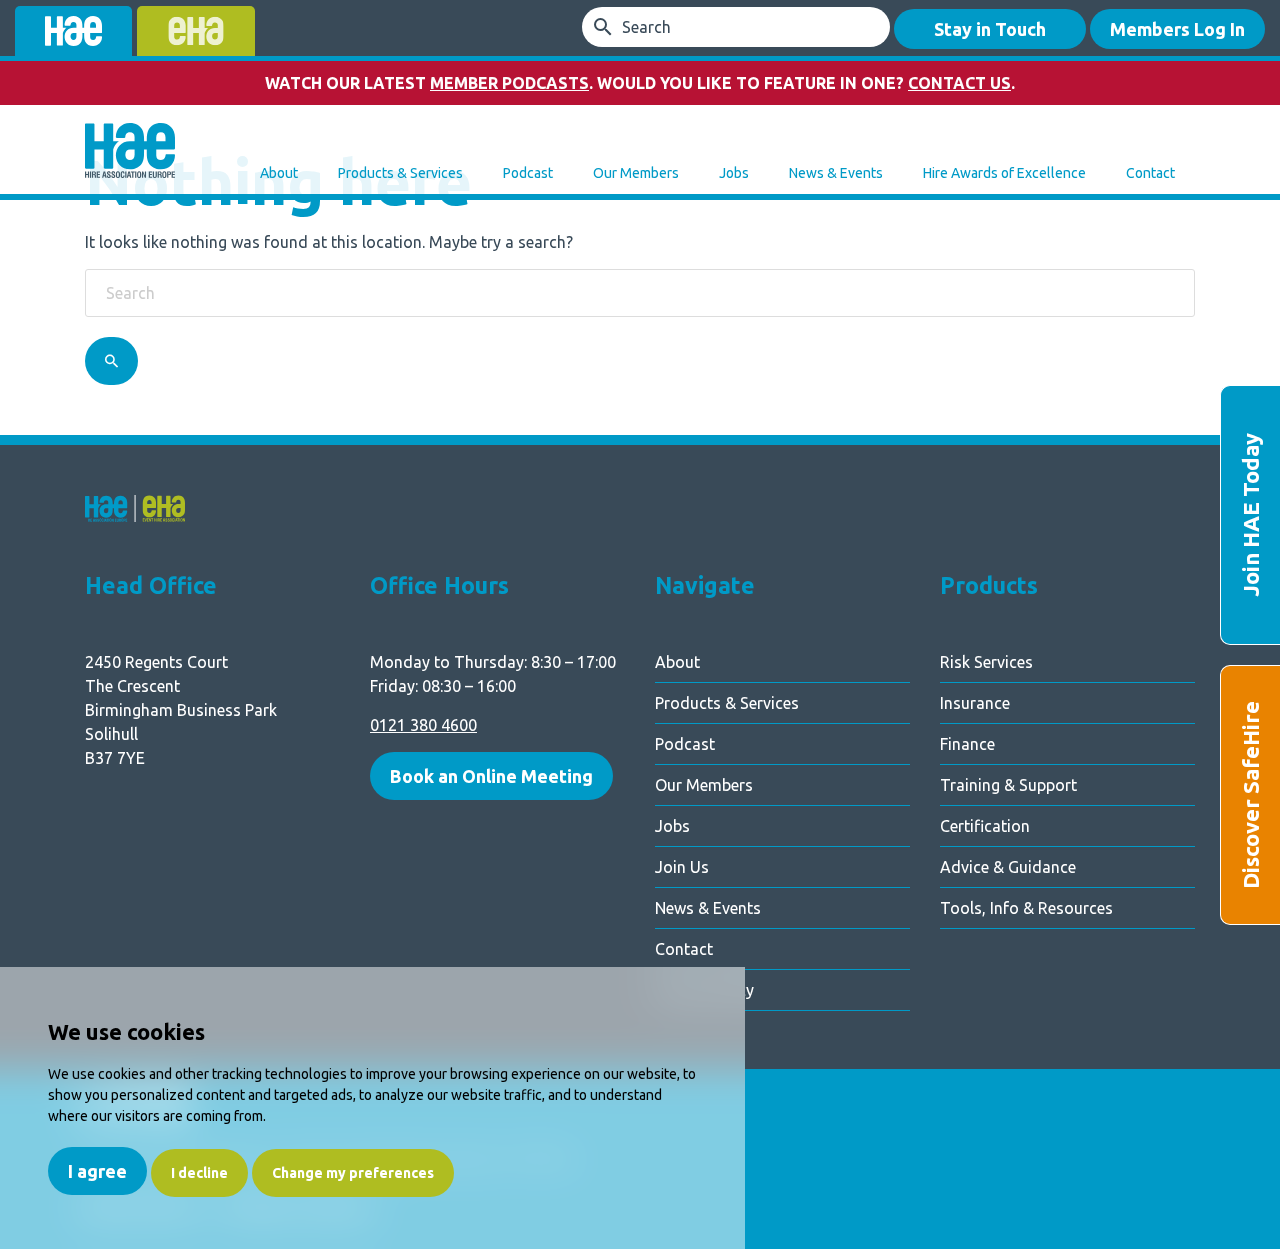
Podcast (528, 173)
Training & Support (1008, 785)
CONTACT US (959, 83)
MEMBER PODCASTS (509, 83)
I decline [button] (199, 1173)
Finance (967, 744)
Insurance (975, 703)
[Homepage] (130, 153)
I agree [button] (97, 1171)
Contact (1150, 173)
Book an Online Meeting (491, 776)
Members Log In (1177, 29)
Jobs (734, 173)
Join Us (682, 867)
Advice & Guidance (1008, 867)
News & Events (836, 173)
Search (646, 27)
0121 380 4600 (423, 725)
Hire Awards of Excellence (1004, 173)
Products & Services (400, 173)
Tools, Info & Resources (1026, 908)
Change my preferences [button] (353, 1173)
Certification (985, 826)
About (279, 173)
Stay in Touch (990, 29)
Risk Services (986, 662)
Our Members (636, 173)
